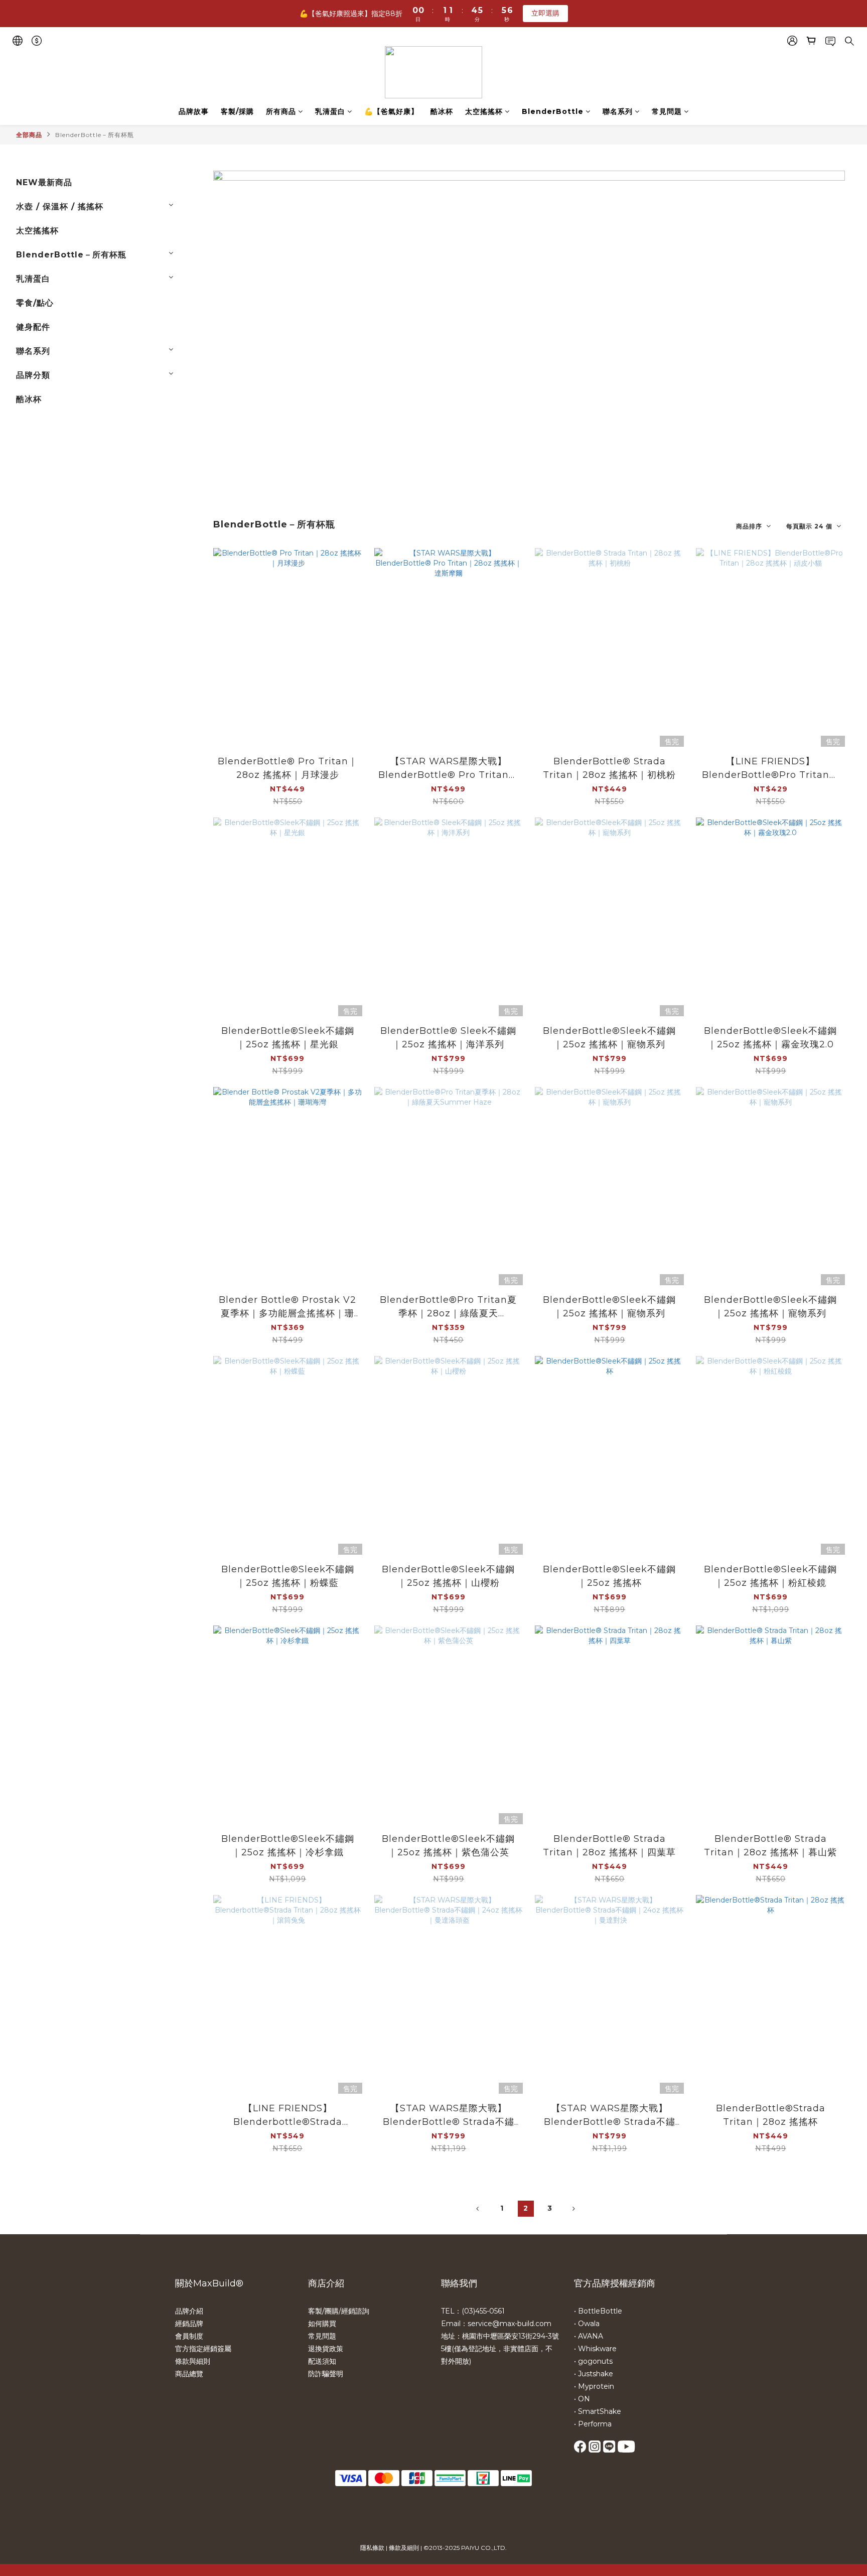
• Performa (593, 2424)
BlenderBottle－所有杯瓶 (95, 135)
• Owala (587, 2324)
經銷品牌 (189, 2324)
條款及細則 (404, 2548)
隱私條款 (372, 2548)
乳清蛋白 (330, 111)
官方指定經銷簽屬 (203, 2349)
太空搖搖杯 (484, 111)
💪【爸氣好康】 (391, 111)
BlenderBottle (553, 111)
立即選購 (545, 13)
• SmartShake (598, 2411)
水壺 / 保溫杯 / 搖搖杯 (60, 207)
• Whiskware (595, 2349)
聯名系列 (618, 111)
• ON (582, 2399)
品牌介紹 (189, 2311)
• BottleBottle (598, 2311)
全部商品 (29, 135)
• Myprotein (594, 2386)
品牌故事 (194, 111)
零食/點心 (35, 303)
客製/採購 (237, 111)
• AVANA (589, 2336)
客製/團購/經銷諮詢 (339, 2311)
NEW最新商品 (44, 182)
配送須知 (322, 2361)
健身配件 (33, 327)
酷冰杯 (442, 111)
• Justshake (594, 2374)
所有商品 (281, 111)
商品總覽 (189, 2374)
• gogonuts (593, 2361)
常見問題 (667, 111)
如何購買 (322, 2324)
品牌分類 (33, 375)
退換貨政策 (326, 2349)
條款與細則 (193, 2361)
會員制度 (189, 2336)
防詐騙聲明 (326, 2374)
